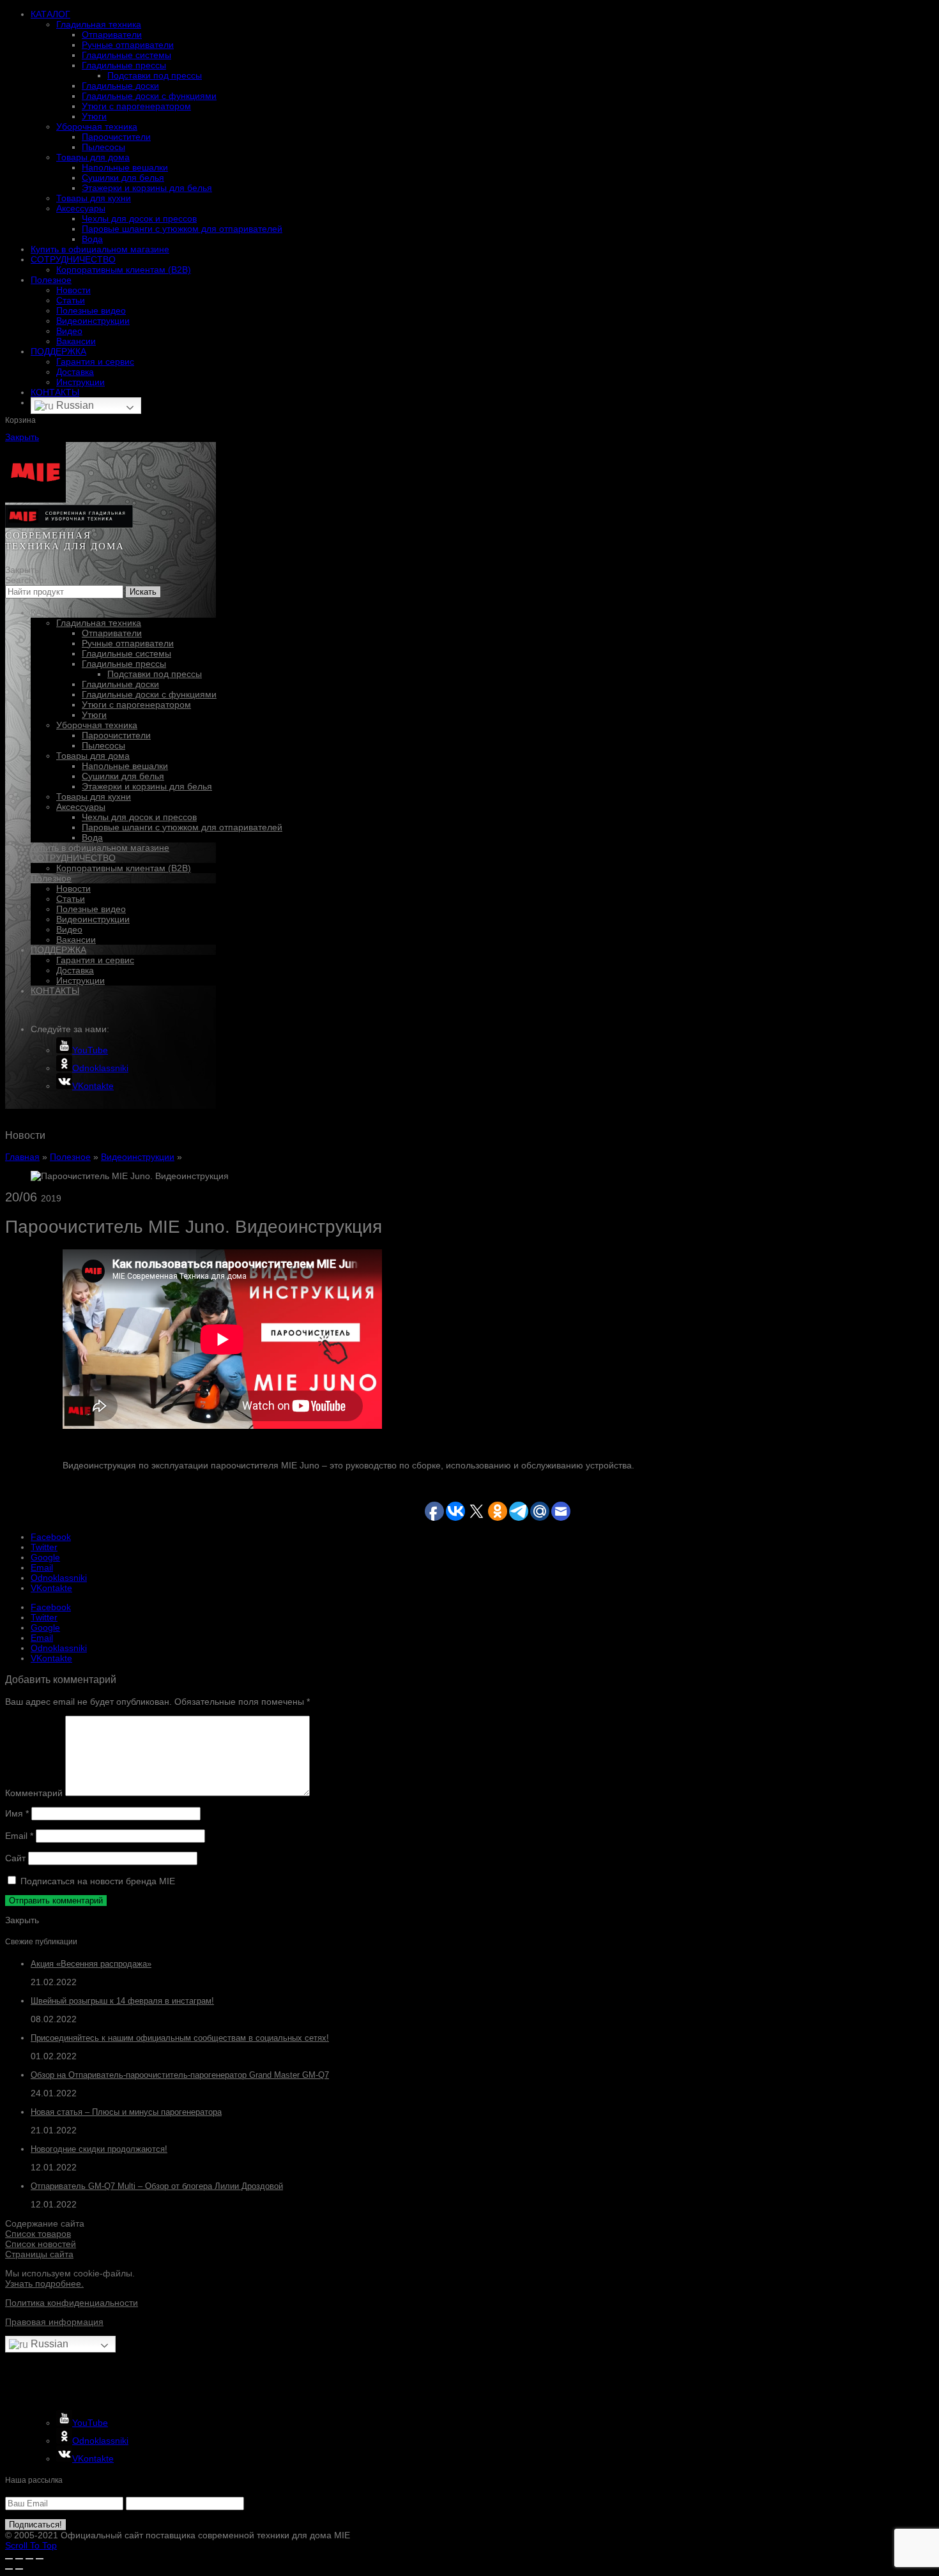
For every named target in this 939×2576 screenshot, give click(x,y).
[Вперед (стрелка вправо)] (19, 2569)
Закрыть (22, 437)
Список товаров (38, 2234)
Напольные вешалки (125, 167)
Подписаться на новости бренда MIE (96, 1881)
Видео (69, 331)
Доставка (75, 372)
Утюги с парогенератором (136, 106)
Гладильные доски (120, 86)
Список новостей (41, 2244)
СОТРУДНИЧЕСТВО (73, 259)
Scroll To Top (31, 2545)
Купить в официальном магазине (100, 249)
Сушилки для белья (123, 178)
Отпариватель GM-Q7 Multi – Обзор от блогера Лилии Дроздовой (157, 2186)
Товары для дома (93, 157)
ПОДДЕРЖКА (58, 351)
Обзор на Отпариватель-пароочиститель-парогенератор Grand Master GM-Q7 (180, 2075)
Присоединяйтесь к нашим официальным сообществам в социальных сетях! (180, 2038)
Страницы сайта (39, 2254)
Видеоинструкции (93, 321)
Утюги (94, 116)
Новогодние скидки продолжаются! (99, 2149)
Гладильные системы (126, 55)
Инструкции (80, 382)
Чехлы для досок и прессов (139, 218)
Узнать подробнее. (44, 2283)
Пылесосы (103, 147)
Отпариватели (112, 34)
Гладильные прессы (124, 65)
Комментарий (34, 1793)
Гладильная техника (99, 24)
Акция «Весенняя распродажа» (91, 1964)
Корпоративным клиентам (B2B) (124, 270)
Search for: (27, 580)
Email (19, 1836)
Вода (92, 239)
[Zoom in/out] (40, 2559)
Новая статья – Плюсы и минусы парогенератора (126, 2112)
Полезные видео (91, 310)
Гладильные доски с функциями (149, 96)
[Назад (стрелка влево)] (9, 2569)
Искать (143, 592)
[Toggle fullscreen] (29, 2559)
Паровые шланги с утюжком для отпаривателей (182, 229)
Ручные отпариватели (128, 45)
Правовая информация (54, 2322)
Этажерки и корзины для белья (147, 188)
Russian (74, 405)
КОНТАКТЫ (55, 392)
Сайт (15, 1858)
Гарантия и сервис (95, 362)
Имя (17, 1813)
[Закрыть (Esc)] (9, 2559)
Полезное (51, 280)
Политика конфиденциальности (72, 2303)
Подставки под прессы (155, 75)
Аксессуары (81, 208)
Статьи (71, 300)
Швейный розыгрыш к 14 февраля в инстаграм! (122, 2001)
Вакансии (76, 341)
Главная (22, 1157)
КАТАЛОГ (50, 14)
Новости (73, 290)
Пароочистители (116, 137)
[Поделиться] (19, 2559)
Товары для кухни (94, 198)
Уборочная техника (97, 126)
